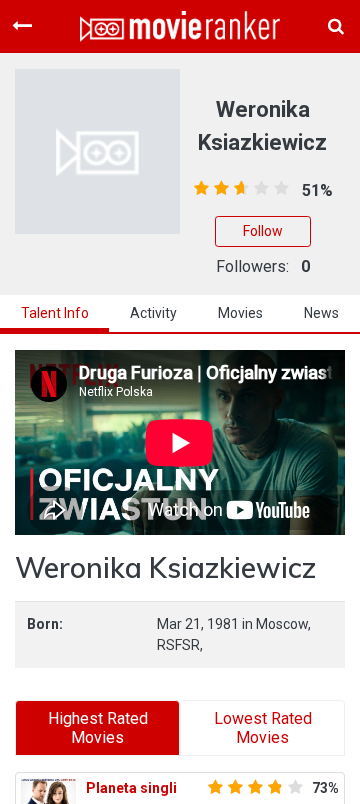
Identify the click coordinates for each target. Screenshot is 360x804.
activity (153, 313)
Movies (240, 313)
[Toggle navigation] (22, 26)
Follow (263, 231)
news (321, 313)
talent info (55, 313)
